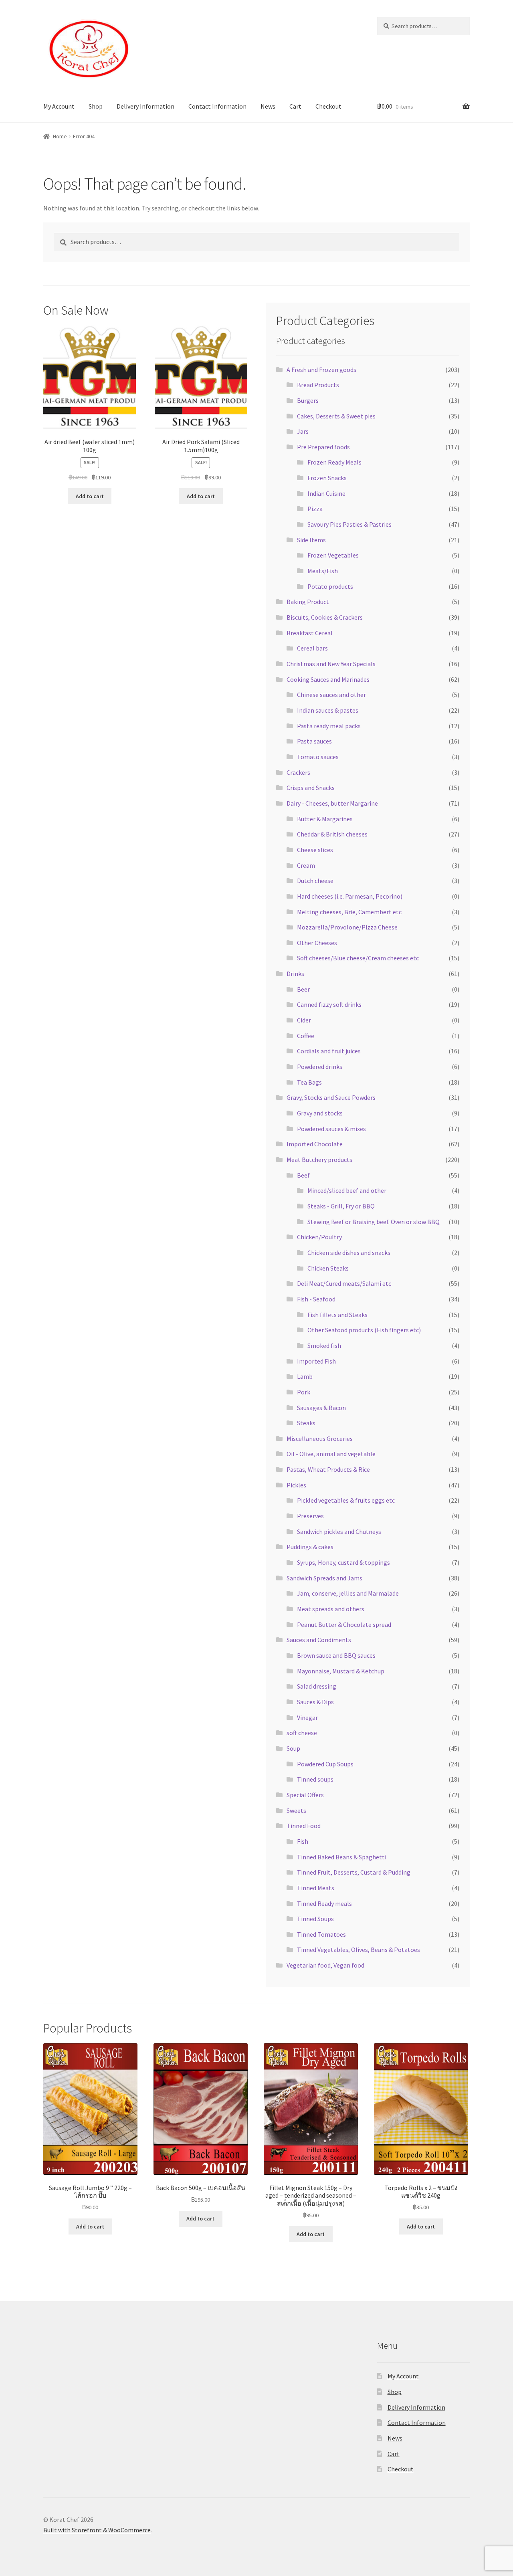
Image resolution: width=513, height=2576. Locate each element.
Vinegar (307, 1717)
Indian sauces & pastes (328, 710)
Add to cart (90, 496)
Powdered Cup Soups (325, 1764)
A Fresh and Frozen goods (321, 370)
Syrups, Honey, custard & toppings (343, 1562)
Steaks (306, 1423)
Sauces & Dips (315, 1702)
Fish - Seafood (316, 1299)
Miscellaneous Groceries (320, 1439)
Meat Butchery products (319, 1160)
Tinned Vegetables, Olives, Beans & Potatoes (358, 1950)
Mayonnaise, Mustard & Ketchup (341, 1671)
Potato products (330, 586)
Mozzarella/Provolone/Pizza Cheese (347, 927)
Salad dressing (317, 1686)
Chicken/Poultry (319, 1237)
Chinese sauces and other (331, 695)
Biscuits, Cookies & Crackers (325, 617)
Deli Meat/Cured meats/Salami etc (344, 1283)
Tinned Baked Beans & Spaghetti (342, 1857)
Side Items (311, 540)
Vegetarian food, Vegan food (325, 1965)
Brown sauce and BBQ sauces (336, 1655)
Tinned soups (315, 1779)
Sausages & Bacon (321, 1408)
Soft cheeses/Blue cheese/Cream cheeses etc (358, 958)
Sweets (296, 1810)
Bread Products (318, 385)
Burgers (308, 400)
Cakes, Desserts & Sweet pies (336, 416)
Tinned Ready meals (324, 1903)
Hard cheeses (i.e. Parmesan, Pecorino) (350, 896)
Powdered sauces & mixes (331, 1129)
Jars (303, 431)
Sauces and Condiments (319, 1640)
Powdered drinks (320, 1067)
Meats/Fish (323, 571)
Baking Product (308, 602)
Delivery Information (145, 106)
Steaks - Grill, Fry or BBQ (341, 1206)
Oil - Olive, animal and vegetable (331, 1454)
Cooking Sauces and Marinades (328, 679)
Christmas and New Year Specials (331, 664)
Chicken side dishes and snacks (349, 1253)
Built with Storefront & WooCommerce (97, 2530)
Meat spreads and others (331, 1609)
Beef (303, 1175)
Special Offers (305, 1795)
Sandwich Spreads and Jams (324, 1578)
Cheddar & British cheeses (332, 834)
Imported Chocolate (315, 1144)
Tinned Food (304, 1826)
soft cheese (302, 1733)
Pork (304, 1392)
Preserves (310, 1516)
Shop (96, 106)
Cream (306, 865)
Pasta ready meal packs (329, 726)
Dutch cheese (315, 881)
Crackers (298, 772)
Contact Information (217, 106)
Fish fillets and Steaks (337, 1315)
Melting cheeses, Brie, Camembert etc (349, 912)
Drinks (295, 974)
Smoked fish (324, 1346)
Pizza (315, 509)
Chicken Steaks (328, 1268)
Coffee (306, 1036)
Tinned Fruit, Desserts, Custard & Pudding (354, 1872)
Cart (295, 106)
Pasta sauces (314, 741)
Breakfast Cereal (310, 633)
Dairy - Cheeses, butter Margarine (332, 803)
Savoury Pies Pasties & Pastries (349, 524)
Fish (303, 1841)
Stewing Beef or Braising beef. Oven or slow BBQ (374, 1222)
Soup (293, 1748)
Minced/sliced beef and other (347, 1190)
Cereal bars (312, 648)
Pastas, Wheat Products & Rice (328, 1469)
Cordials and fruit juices (329, 1051)
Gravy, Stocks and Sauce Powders (331, 1097)
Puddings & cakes (310, 1547)
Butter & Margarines (325, 819)
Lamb (305, 1376)
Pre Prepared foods (323, 447)
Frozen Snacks (327, 478)
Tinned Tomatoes (321, 1934)
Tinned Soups (315, 1919)
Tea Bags (309, 1082)
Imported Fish (316, 1361)
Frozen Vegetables (333, 555)
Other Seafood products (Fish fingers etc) (364, 1330)
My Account (59, 106)
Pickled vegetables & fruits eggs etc (346, 1500)
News (268, 106)
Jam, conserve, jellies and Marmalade (348, 1593)
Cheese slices (315, 850)
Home (60, 136)
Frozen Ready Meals (334, 462)
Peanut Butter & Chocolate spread (344, 1624)
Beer (303, 989)
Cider (304, 1020)
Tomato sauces (318, 757)
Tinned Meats (316, 1888)
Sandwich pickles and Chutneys (339, 1531)
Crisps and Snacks (311, 788)
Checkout (328, 106)
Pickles (296, 1485)
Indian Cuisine (326, 493)
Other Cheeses (317, 943)
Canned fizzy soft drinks (329, 1004)
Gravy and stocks (320, 1113)
